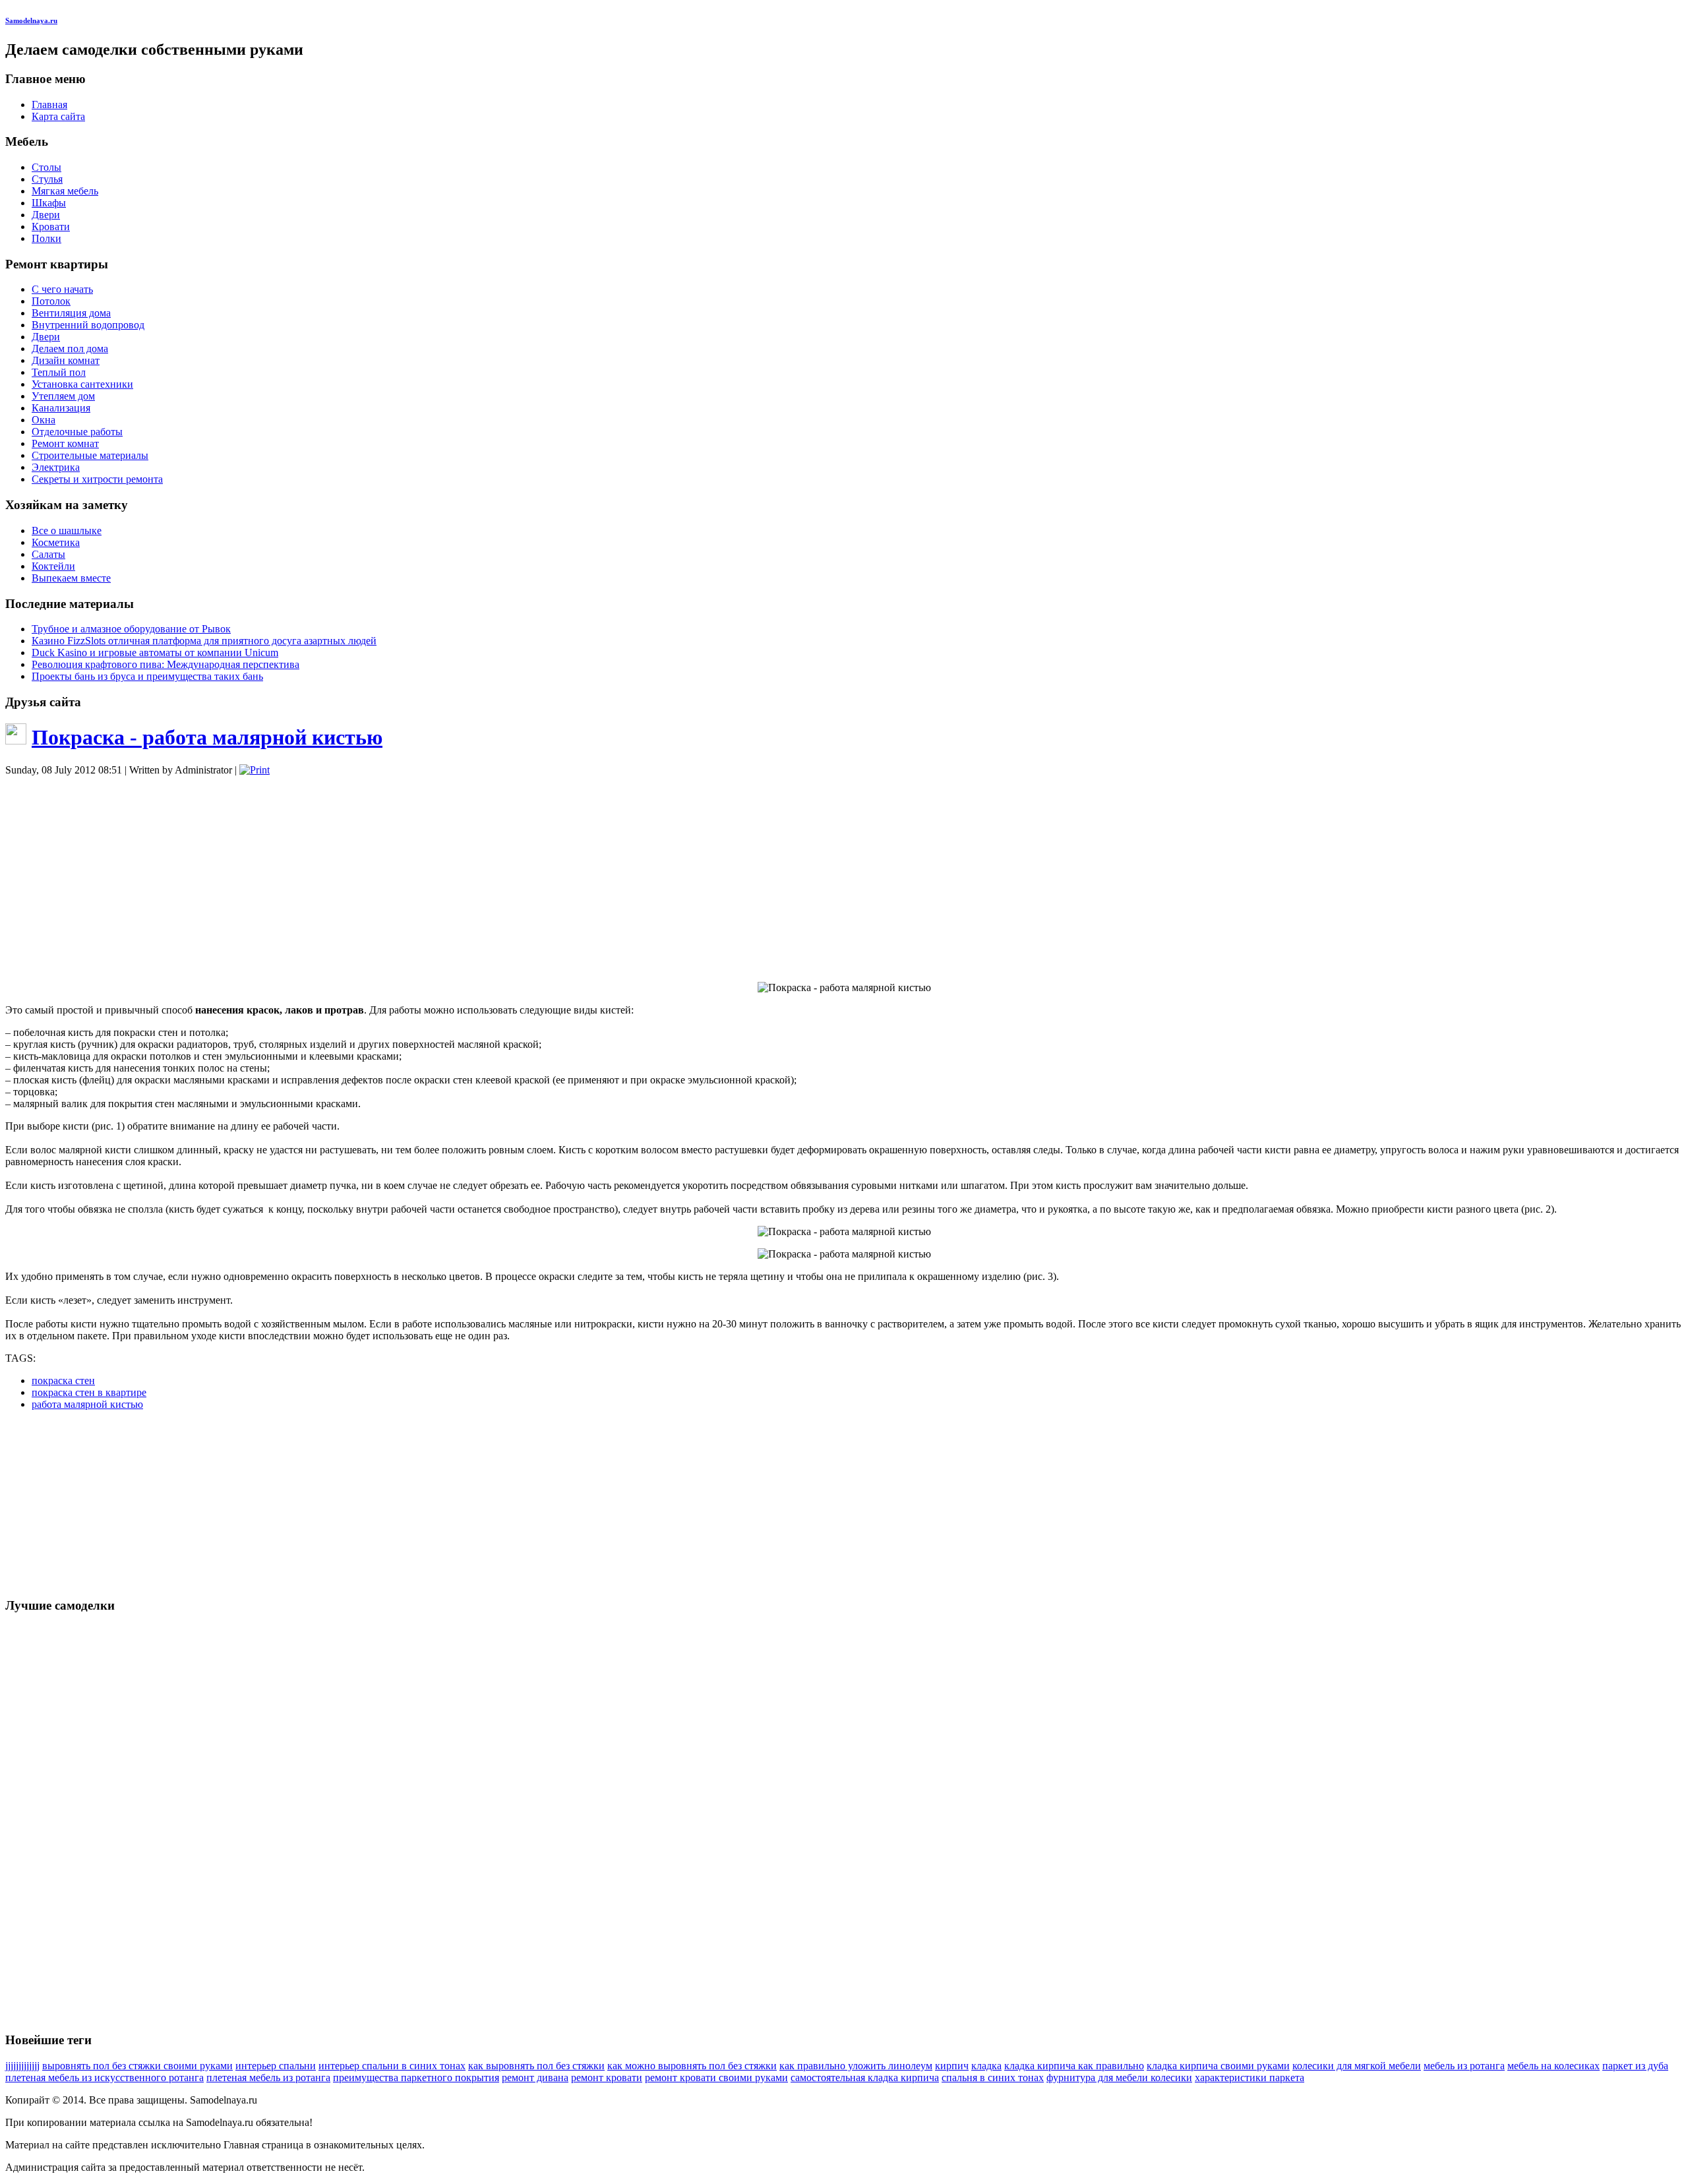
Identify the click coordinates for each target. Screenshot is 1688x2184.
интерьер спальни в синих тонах (392, 2066)
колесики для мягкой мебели (1357, 2066)
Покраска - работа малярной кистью (207, 737)
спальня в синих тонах (993, 2078)
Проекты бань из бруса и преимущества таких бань (147, 676)
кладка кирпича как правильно (1074, 2066)
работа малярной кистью (87, 1404)
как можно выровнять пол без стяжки (692, 2066)
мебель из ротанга (1464, 2066)
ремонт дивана (535, 2078)
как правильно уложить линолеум (856, 2066)
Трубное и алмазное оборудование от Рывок (131, 629)
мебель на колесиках (1553, 2066)
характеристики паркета (1250, 2078)
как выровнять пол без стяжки (536, 2066)
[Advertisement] (844, 879)
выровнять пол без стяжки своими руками (137, 2066)
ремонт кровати (607, 2078)
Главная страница (263, 2145)
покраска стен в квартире (89, 1392)
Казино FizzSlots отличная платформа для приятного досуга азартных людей (204, 641)
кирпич (952, 2066)
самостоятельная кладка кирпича (865, 2078)
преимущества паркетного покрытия (416, 2078)
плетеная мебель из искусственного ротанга (105, 2078)
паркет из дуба (1635, 2066)
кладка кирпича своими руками (1218, 2066)
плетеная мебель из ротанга (268, 2078)
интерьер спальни (276, 2066)
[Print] (255, 770)
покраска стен (63, 1380)
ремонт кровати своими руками (716, 2078)
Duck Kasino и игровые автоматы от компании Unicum (155, 652)
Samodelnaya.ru (31, 20)
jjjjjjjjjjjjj (22, 2066)
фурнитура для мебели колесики (1119, 2078)
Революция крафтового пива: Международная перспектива (166, 664)
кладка (986, 2066)
